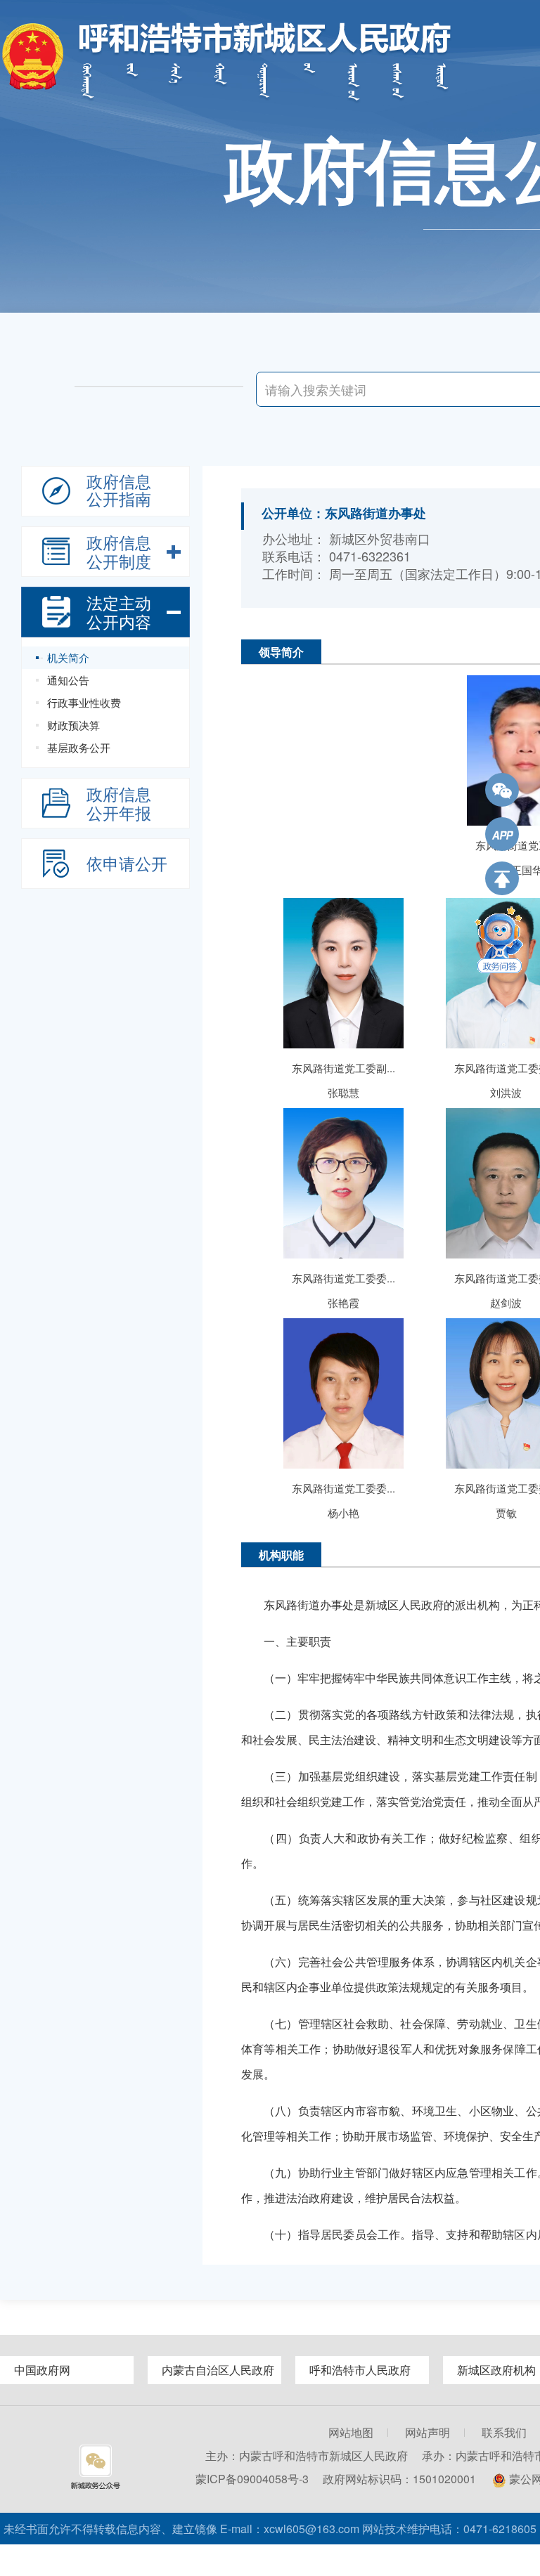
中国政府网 (42, 2370)
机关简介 (68, 657)
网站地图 (351, 2432)
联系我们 (504, 2432)
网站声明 (427, 2432)
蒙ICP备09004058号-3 (252, 2479)
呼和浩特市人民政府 (360, 2370)
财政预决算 (73, 725)
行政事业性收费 (84, 702)
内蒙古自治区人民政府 (218, 2370)
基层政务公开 (79, 747)
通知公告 (68, 680)
